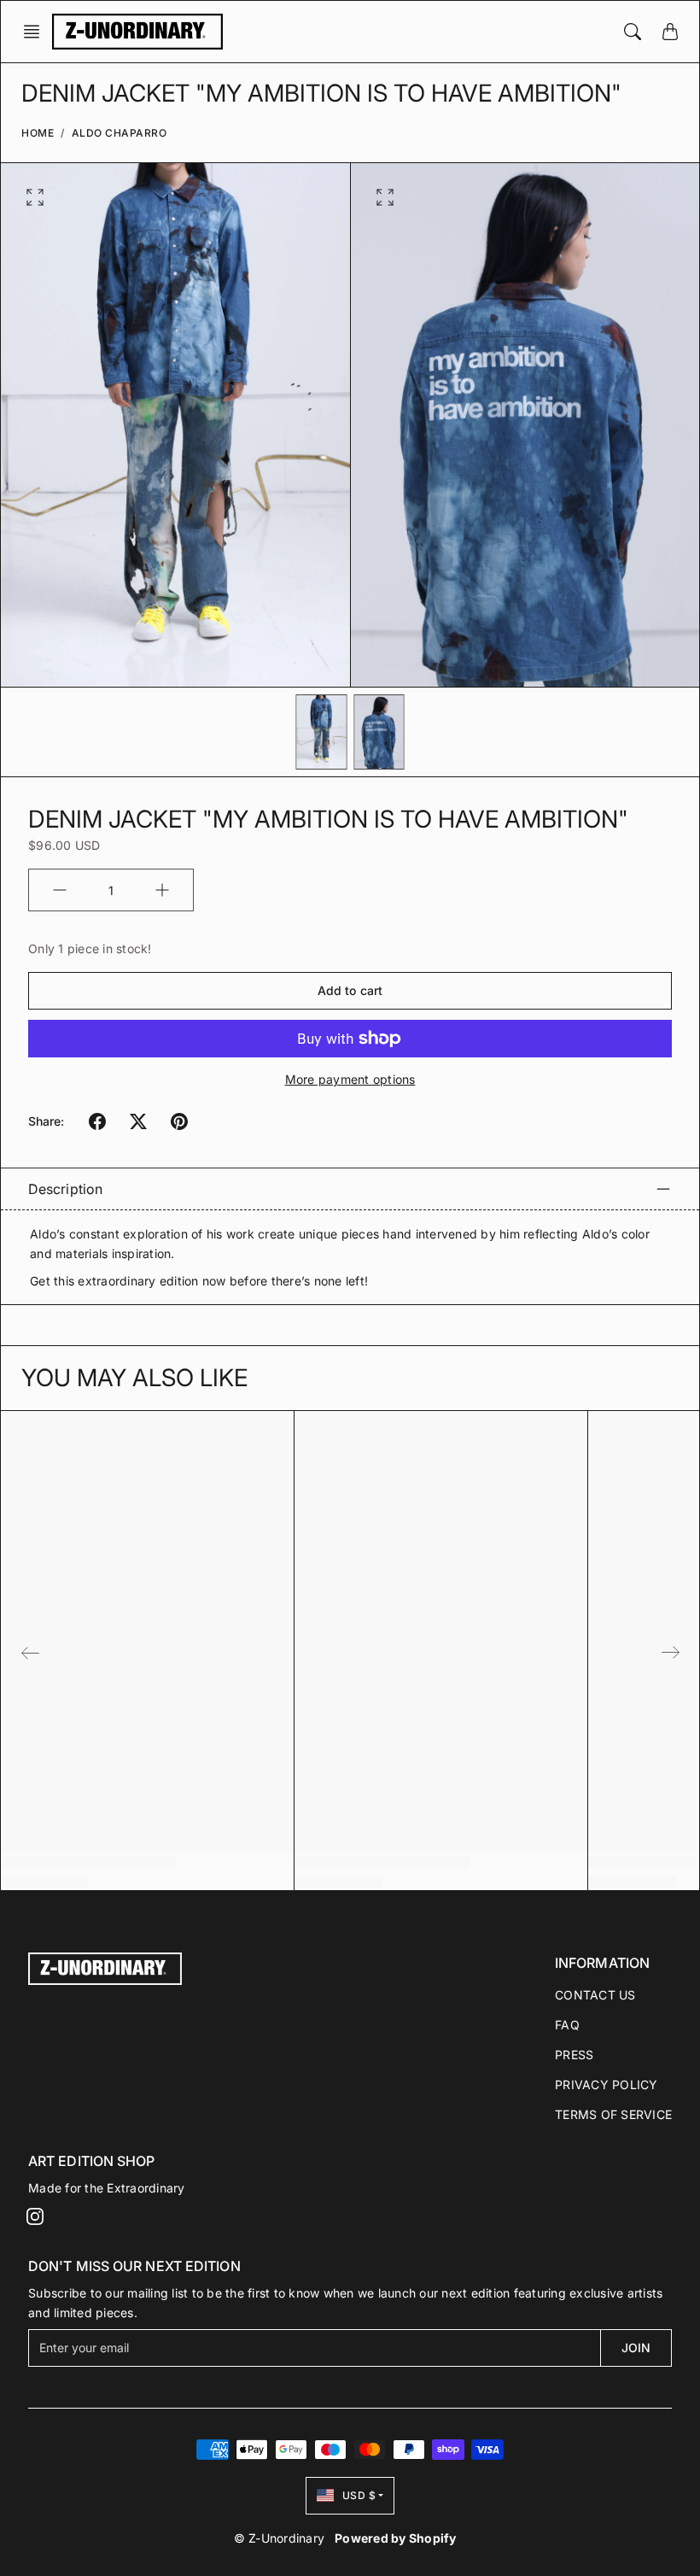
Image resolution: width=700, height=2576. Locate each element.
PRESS (574, 2055)
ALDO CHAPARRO (120, 133)
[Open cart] (670, 32)
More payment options (350, 1079)
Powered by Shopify (396, 2538)
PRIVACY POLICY (607, 2084)
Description (65, 1189)
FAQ (567, 2025)
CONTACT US (595, 1995)
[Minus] (60, 890)
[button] (37, 32)
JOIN (636, 2348)
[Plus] (162, 890)
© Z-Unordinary (280, 2538)
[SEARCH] (633, 32)
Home (38, 133)
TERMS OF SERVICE (613, 2114)
